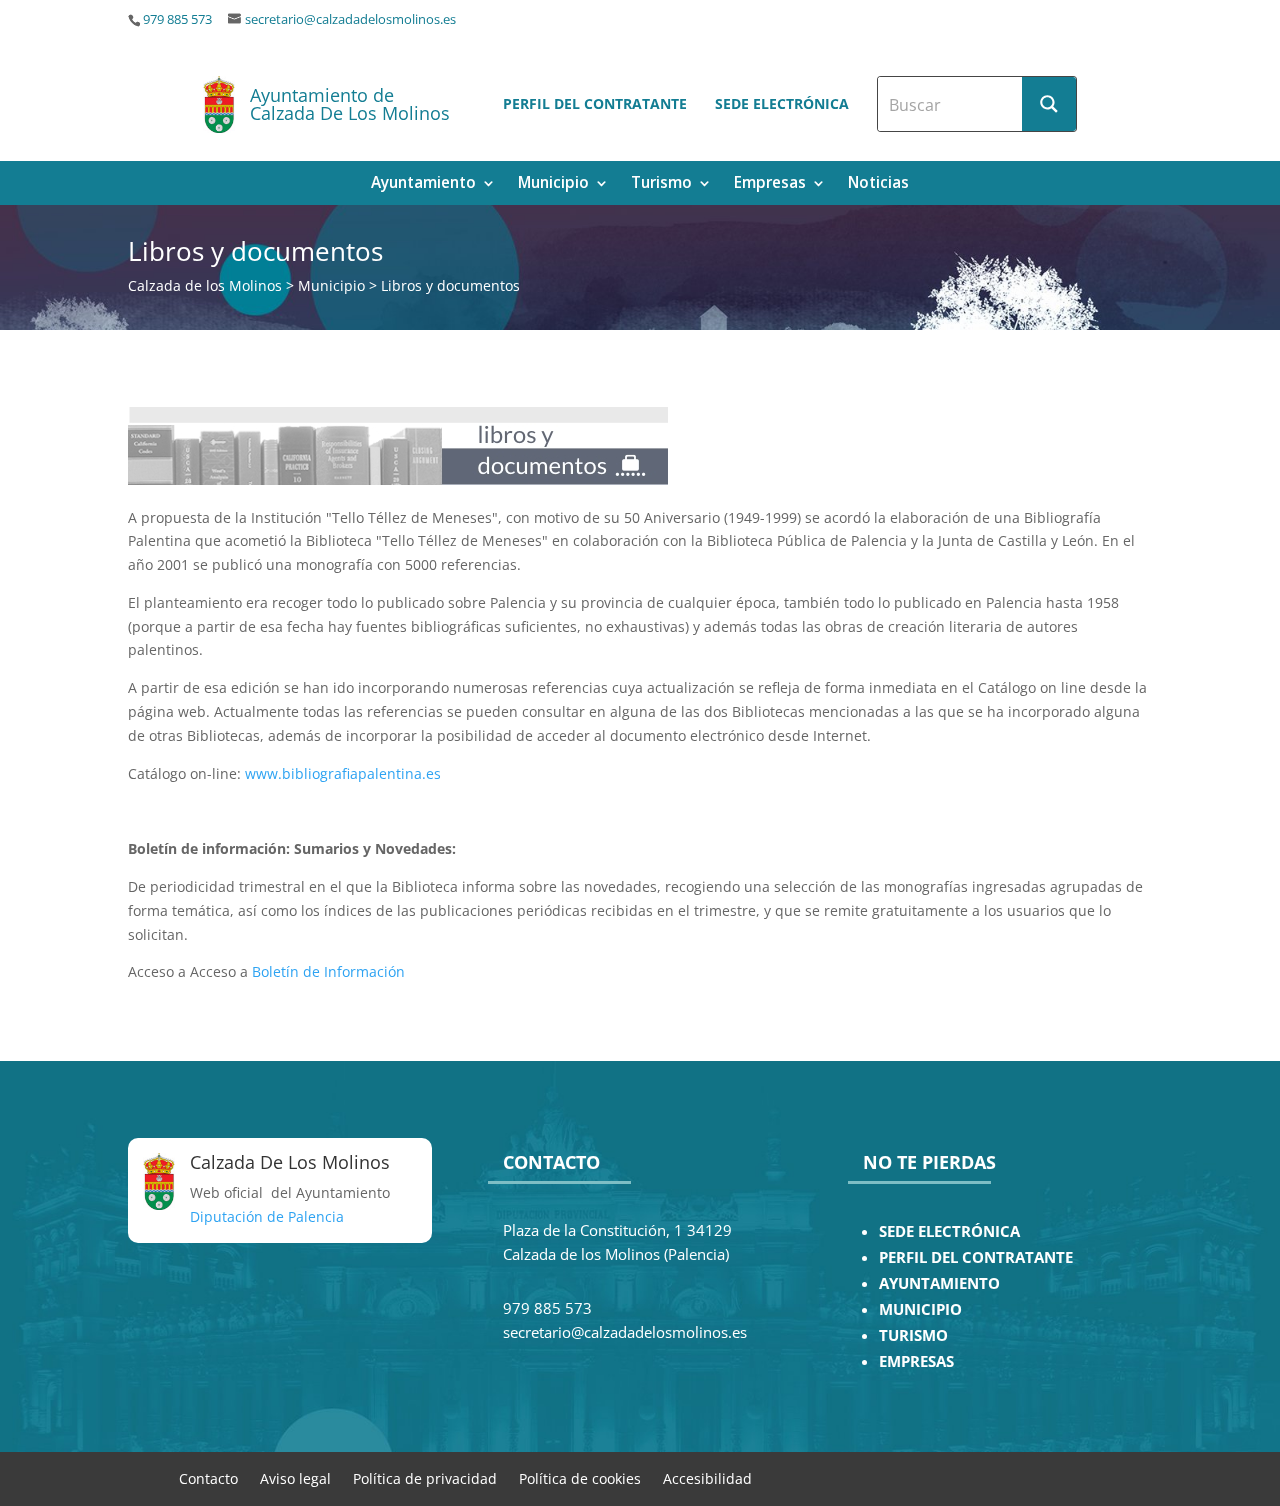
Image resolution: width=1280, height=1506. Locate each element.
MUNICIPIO (920, 1309)
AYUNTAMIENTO (939, 1283)
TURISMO (913, 1335)
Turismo (661, 184)
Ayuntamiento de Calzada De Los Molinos (350, 104)
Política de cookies (580, 1477)
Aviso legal (295, 1477)
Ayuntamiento (423, 184)
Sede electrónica (782, 103)
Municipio (553, 184)
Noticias (878, 184)
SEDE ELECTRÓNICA (949, 1231)
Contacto (208, 1477)
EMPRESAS (916, 1361)
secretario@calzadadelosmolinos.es (350, 19)
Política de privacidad (425, 1477)
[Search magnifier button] (1049, 104)
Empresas (770, 184)
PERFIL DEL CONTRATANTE (976, 1257)
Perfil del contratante (595, 103)
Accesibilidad (707, 1477)
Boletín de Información (328, 971)
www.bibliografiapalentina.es (343, 773)
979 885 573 (177, 19)
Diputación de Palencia (267, 1216)
